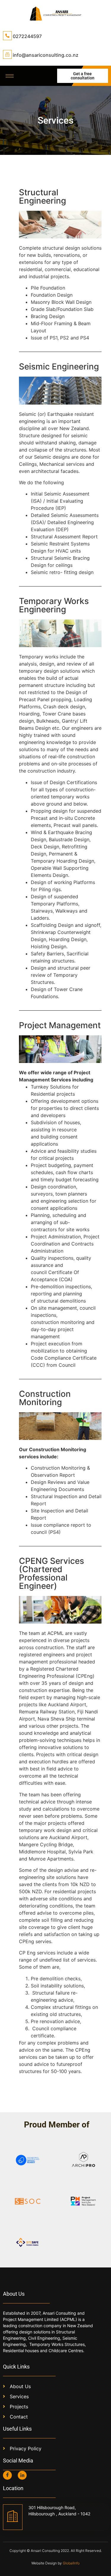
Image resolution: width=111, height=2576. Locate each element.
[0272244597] (7, 36)
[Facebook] (7, 2475)
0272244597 (27, 36)
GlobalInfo (71, 2563)
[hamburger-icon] (10, 76)
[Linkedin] (22, 2475)
